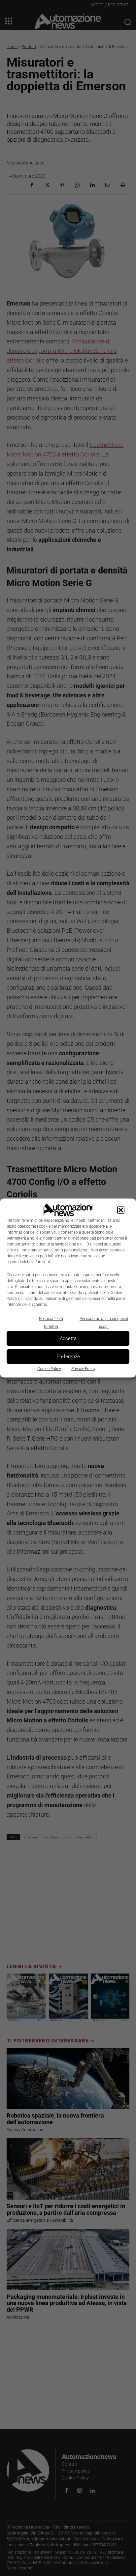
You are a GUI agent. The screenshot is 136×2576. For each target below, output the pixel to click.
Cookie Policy (49, 1368)
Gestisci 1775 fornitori (51, 1322)
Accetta (68, 1338)
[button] (121, 1210)
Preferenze (68, 1357)
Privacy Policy (83, 1368)
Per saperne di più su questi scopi (104, 1322)
